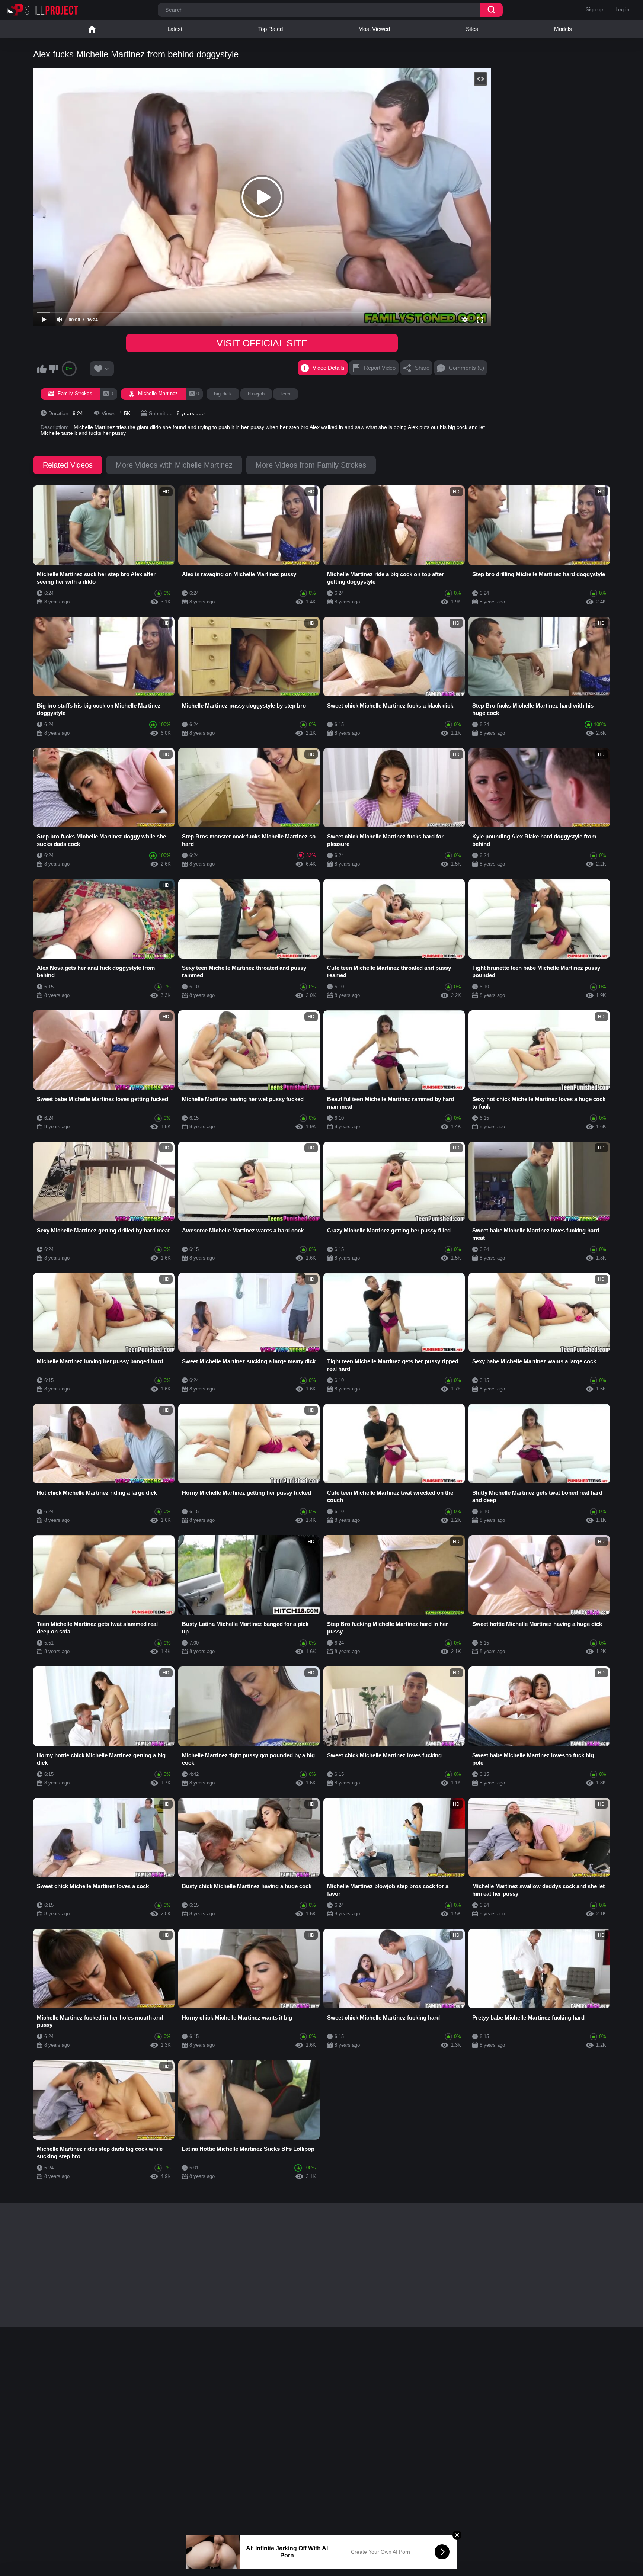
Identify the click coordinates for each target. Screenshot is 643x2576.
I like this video (42, 369)
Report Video (380, 368)
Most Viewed (374, 29)
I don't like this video (53, 369)
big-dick (223, 394)
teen (285, 394)
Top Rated (271, 29)
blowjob (256, 394)
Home (92, 29)
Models (563, 29)
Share (422, 368)
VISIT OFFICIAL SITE (262, 343)
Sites (472, 29)
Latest (175, 29)
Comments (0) (466, 368)
